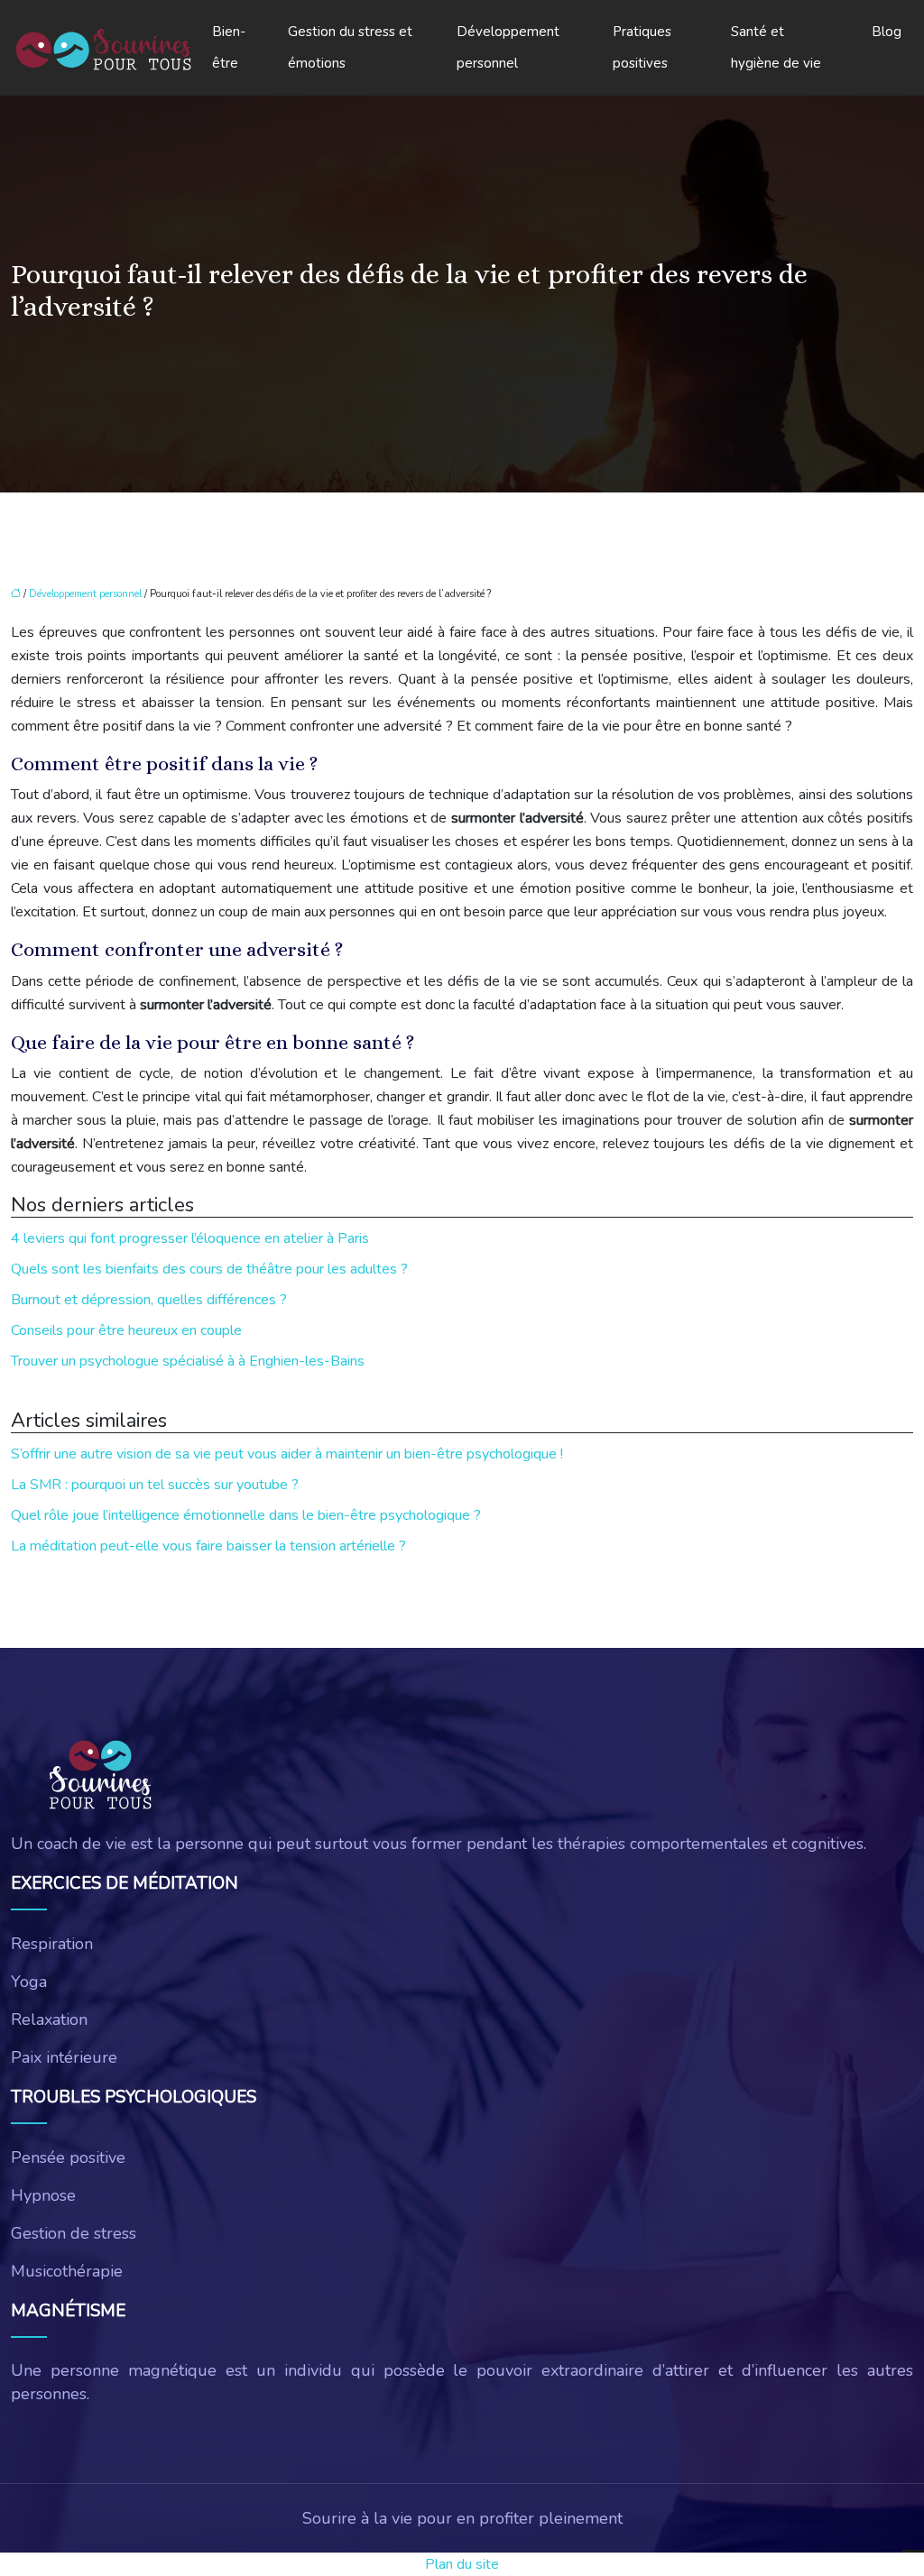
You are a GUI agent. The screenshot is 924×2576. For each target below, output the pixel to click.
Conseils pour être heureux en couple (126, 1330)
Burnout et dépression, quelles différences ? (149, 1300)
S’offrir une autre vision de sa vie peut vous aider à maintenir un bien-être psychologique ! (287, 1454)
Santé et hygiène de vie (776, 47)
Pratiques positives (642, 47)
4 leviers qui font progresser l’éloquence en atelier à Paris (190, 1238)
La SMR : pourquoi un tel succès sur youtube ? (155, 1485)
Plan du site (462, 2564)
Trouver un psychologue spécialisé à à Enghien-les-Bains (188, 1361)
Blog (887, 32)
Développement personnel (508, 47)
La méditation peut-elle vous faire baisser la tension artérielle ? (208, 1546)
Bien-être (229, 47)
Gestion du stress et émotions (350, 47)
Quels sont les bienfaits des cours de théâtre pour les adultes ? (209, 1269)
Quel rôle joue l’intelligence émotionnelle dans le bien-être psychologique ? (246, 1515)
